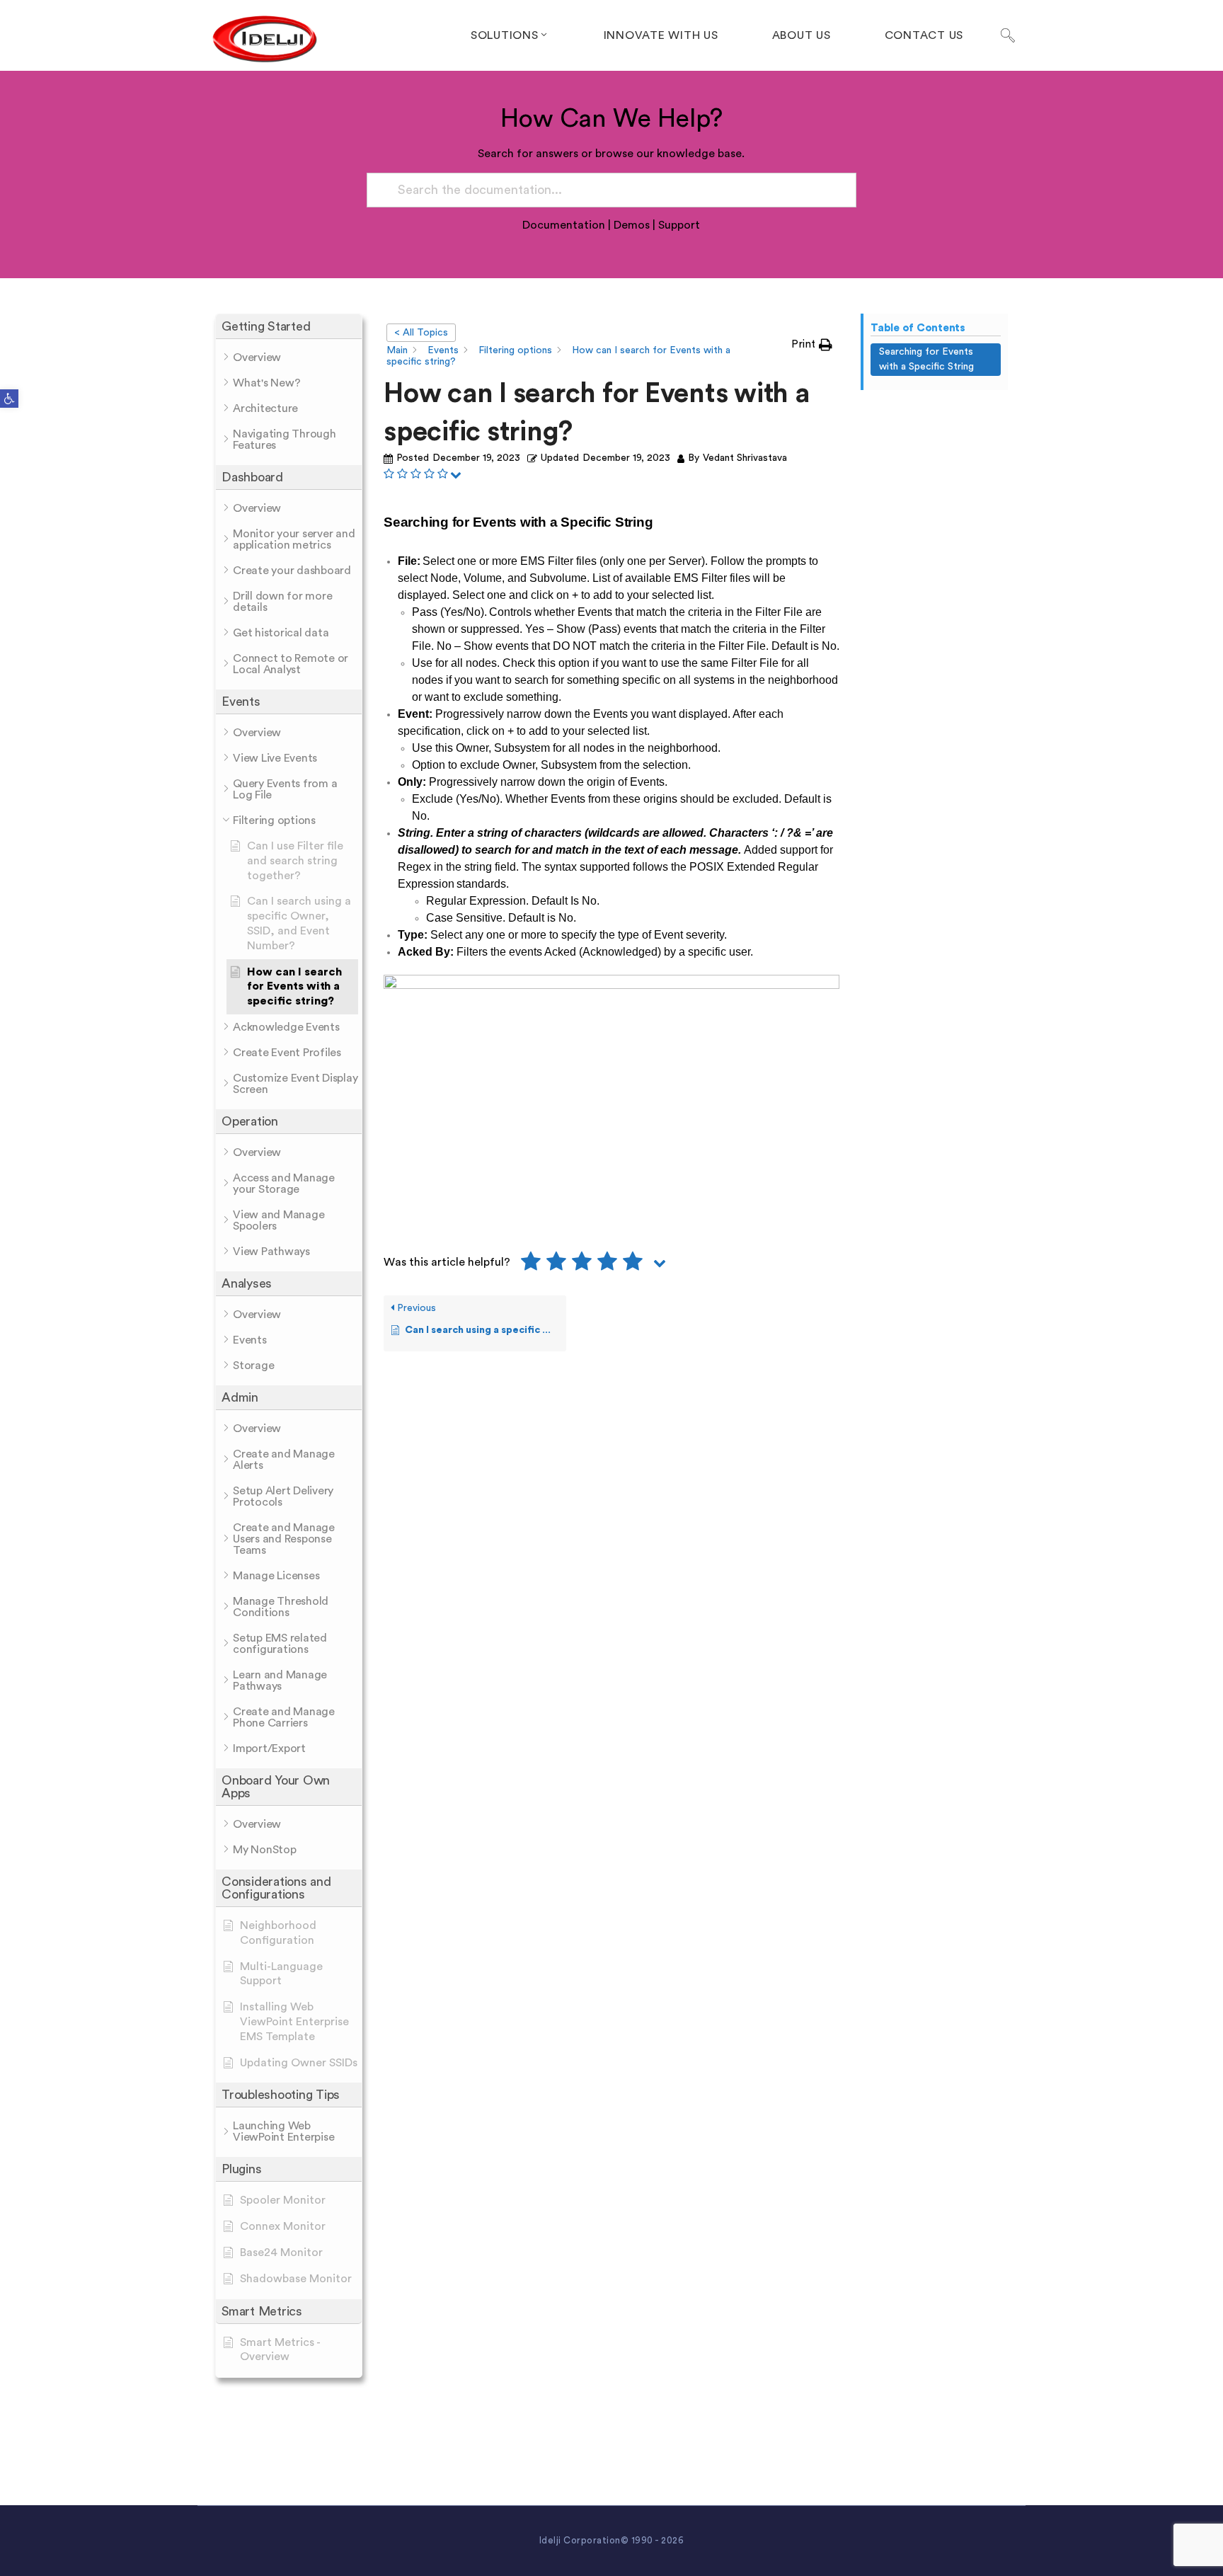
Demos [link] (632, 225)
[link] (9, 399)
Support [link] (679, 225)
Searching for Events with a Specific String (926, 359)
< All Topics (421, 333)
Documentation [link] (564, 225)
